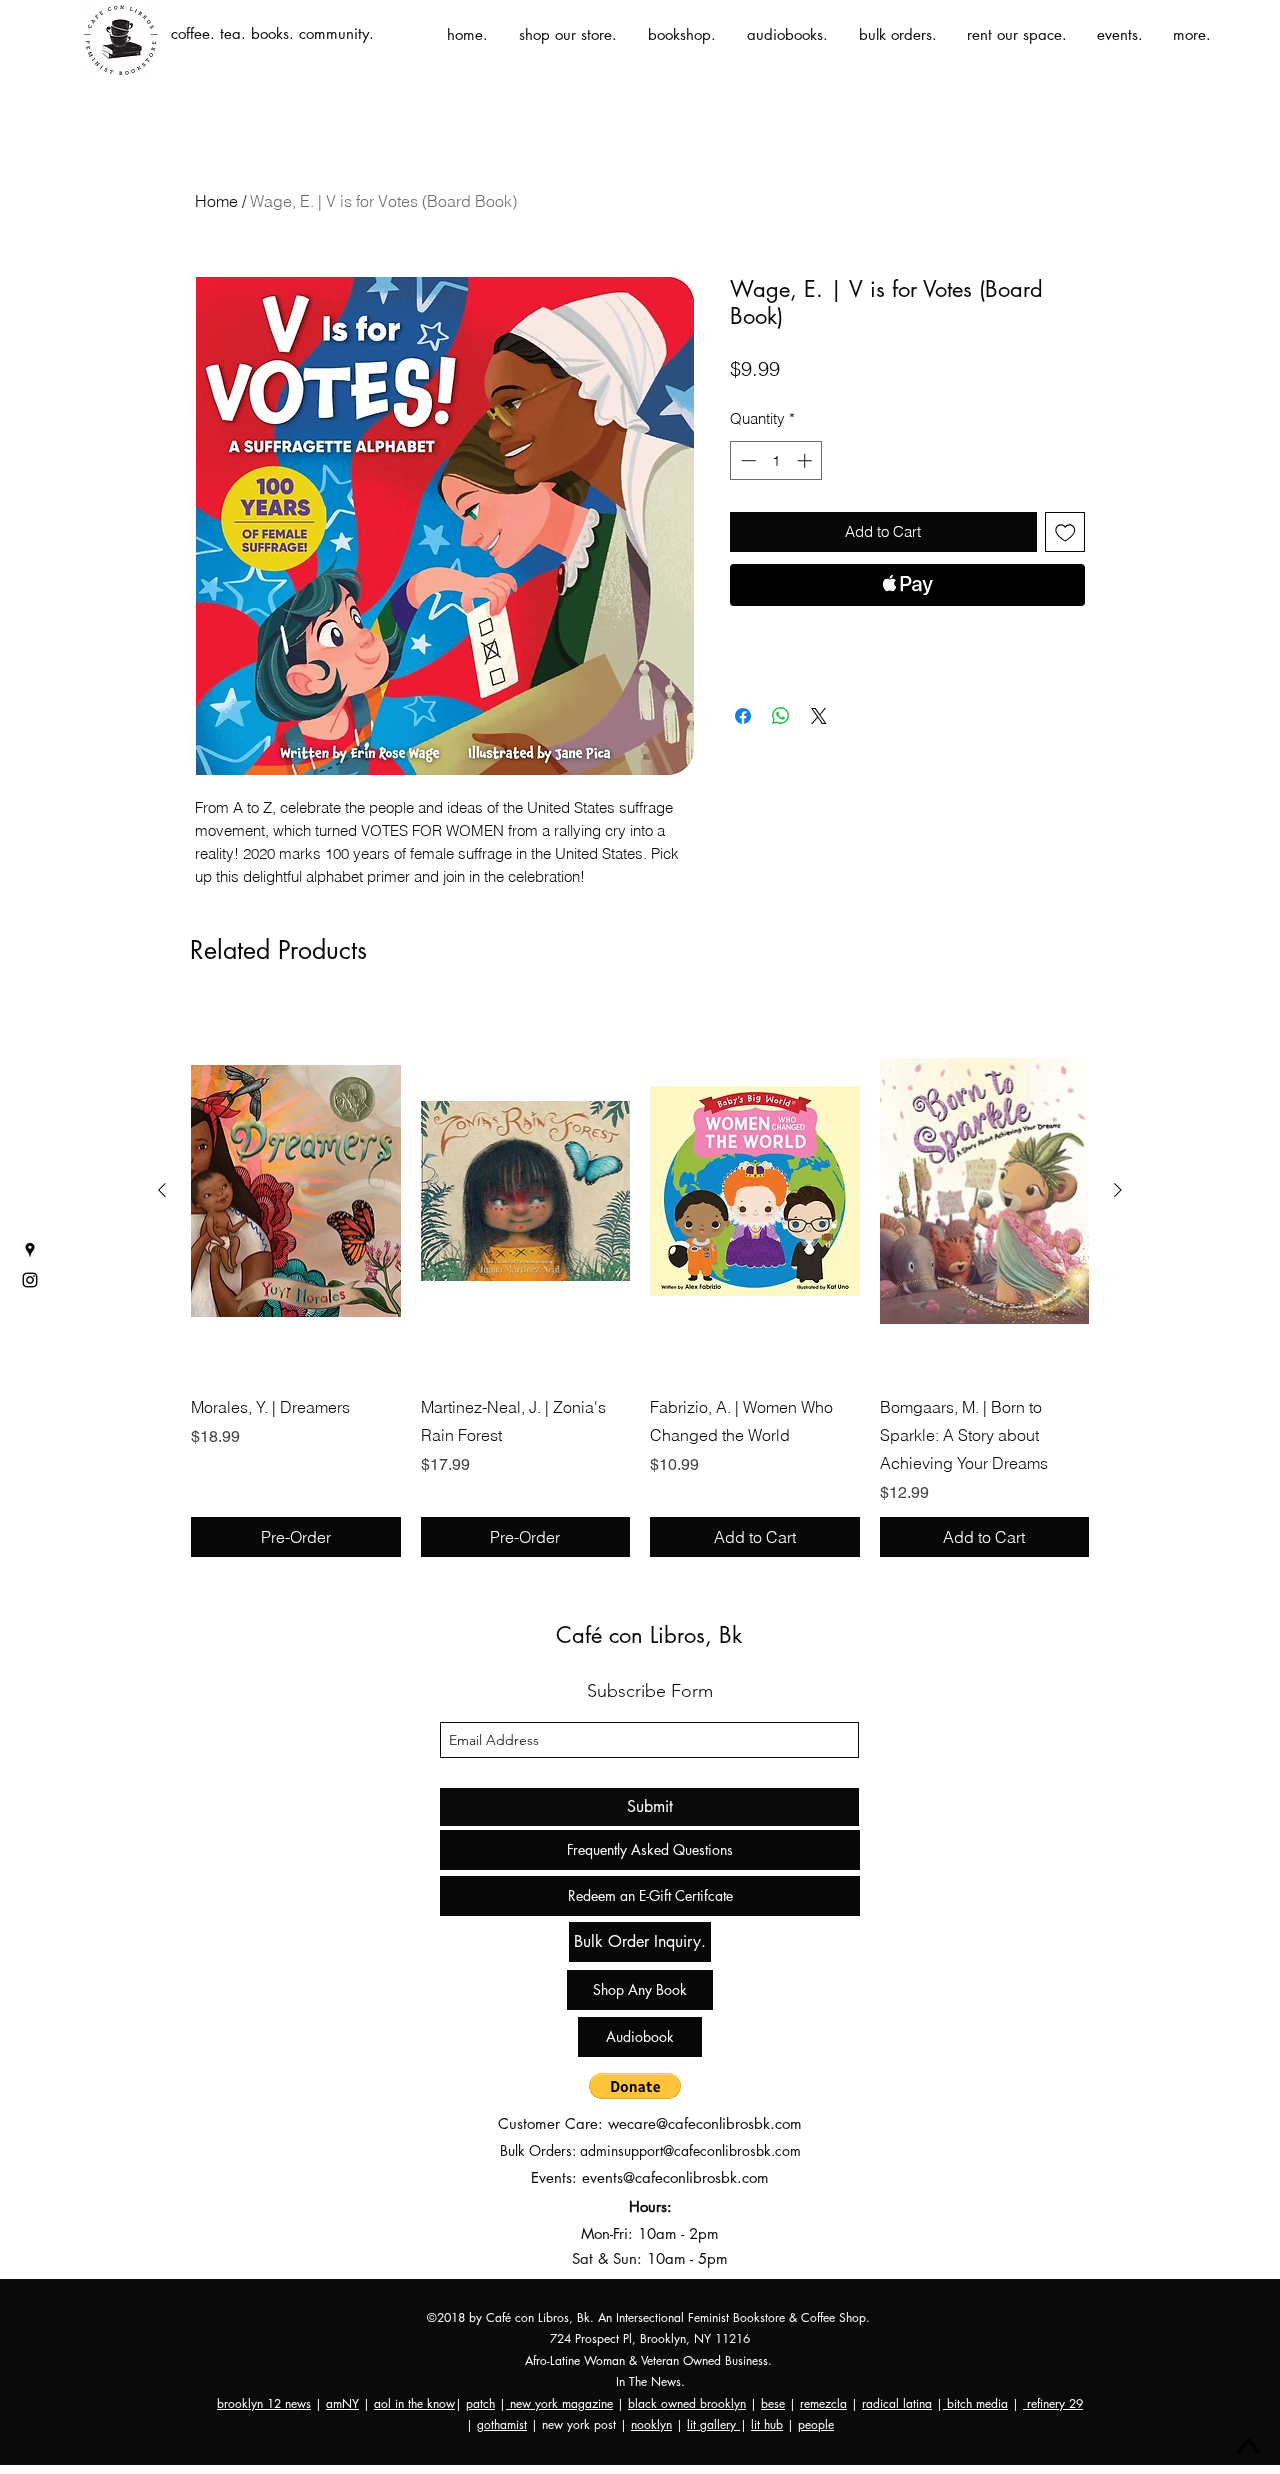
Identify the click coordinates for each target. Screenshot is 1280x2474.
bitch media (975, 2403)
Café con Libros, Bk (649, 1635)
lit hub (767, 2424)
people (816, 2424)
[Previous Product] (162, 1190)
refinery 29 (1053, 2403)
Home (216, 201)
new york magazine (559, 2403)
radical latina (897, 2403)
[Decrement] (746, 460)
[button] (635, 2086)
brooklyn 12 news (264, 2403)
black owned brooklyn (687, 2403)
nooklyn (651, 2424)
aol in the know (414, 2403)
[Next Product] (1118, 1190)
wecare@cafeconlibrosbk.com (705, 2123)
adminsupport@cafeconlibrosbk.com (690, 2150)
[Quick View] (296, 1191)
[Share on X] (819, 716)
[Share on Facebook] (743, 716)
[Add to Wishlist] (1065, 532)
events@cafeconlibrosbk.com (675, 2177)
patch (480, 2403)
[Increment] (806, 460)
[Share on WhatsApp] (781, 716)
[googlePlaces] (30, 1250)
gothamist (502, 2424)
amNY (342, 2403)
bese (773, 2403)
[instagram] (30, 1280)
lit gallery (713, 2424)
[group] (640, 1281)
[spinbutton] (776, 460)
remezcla (823, 2403)
